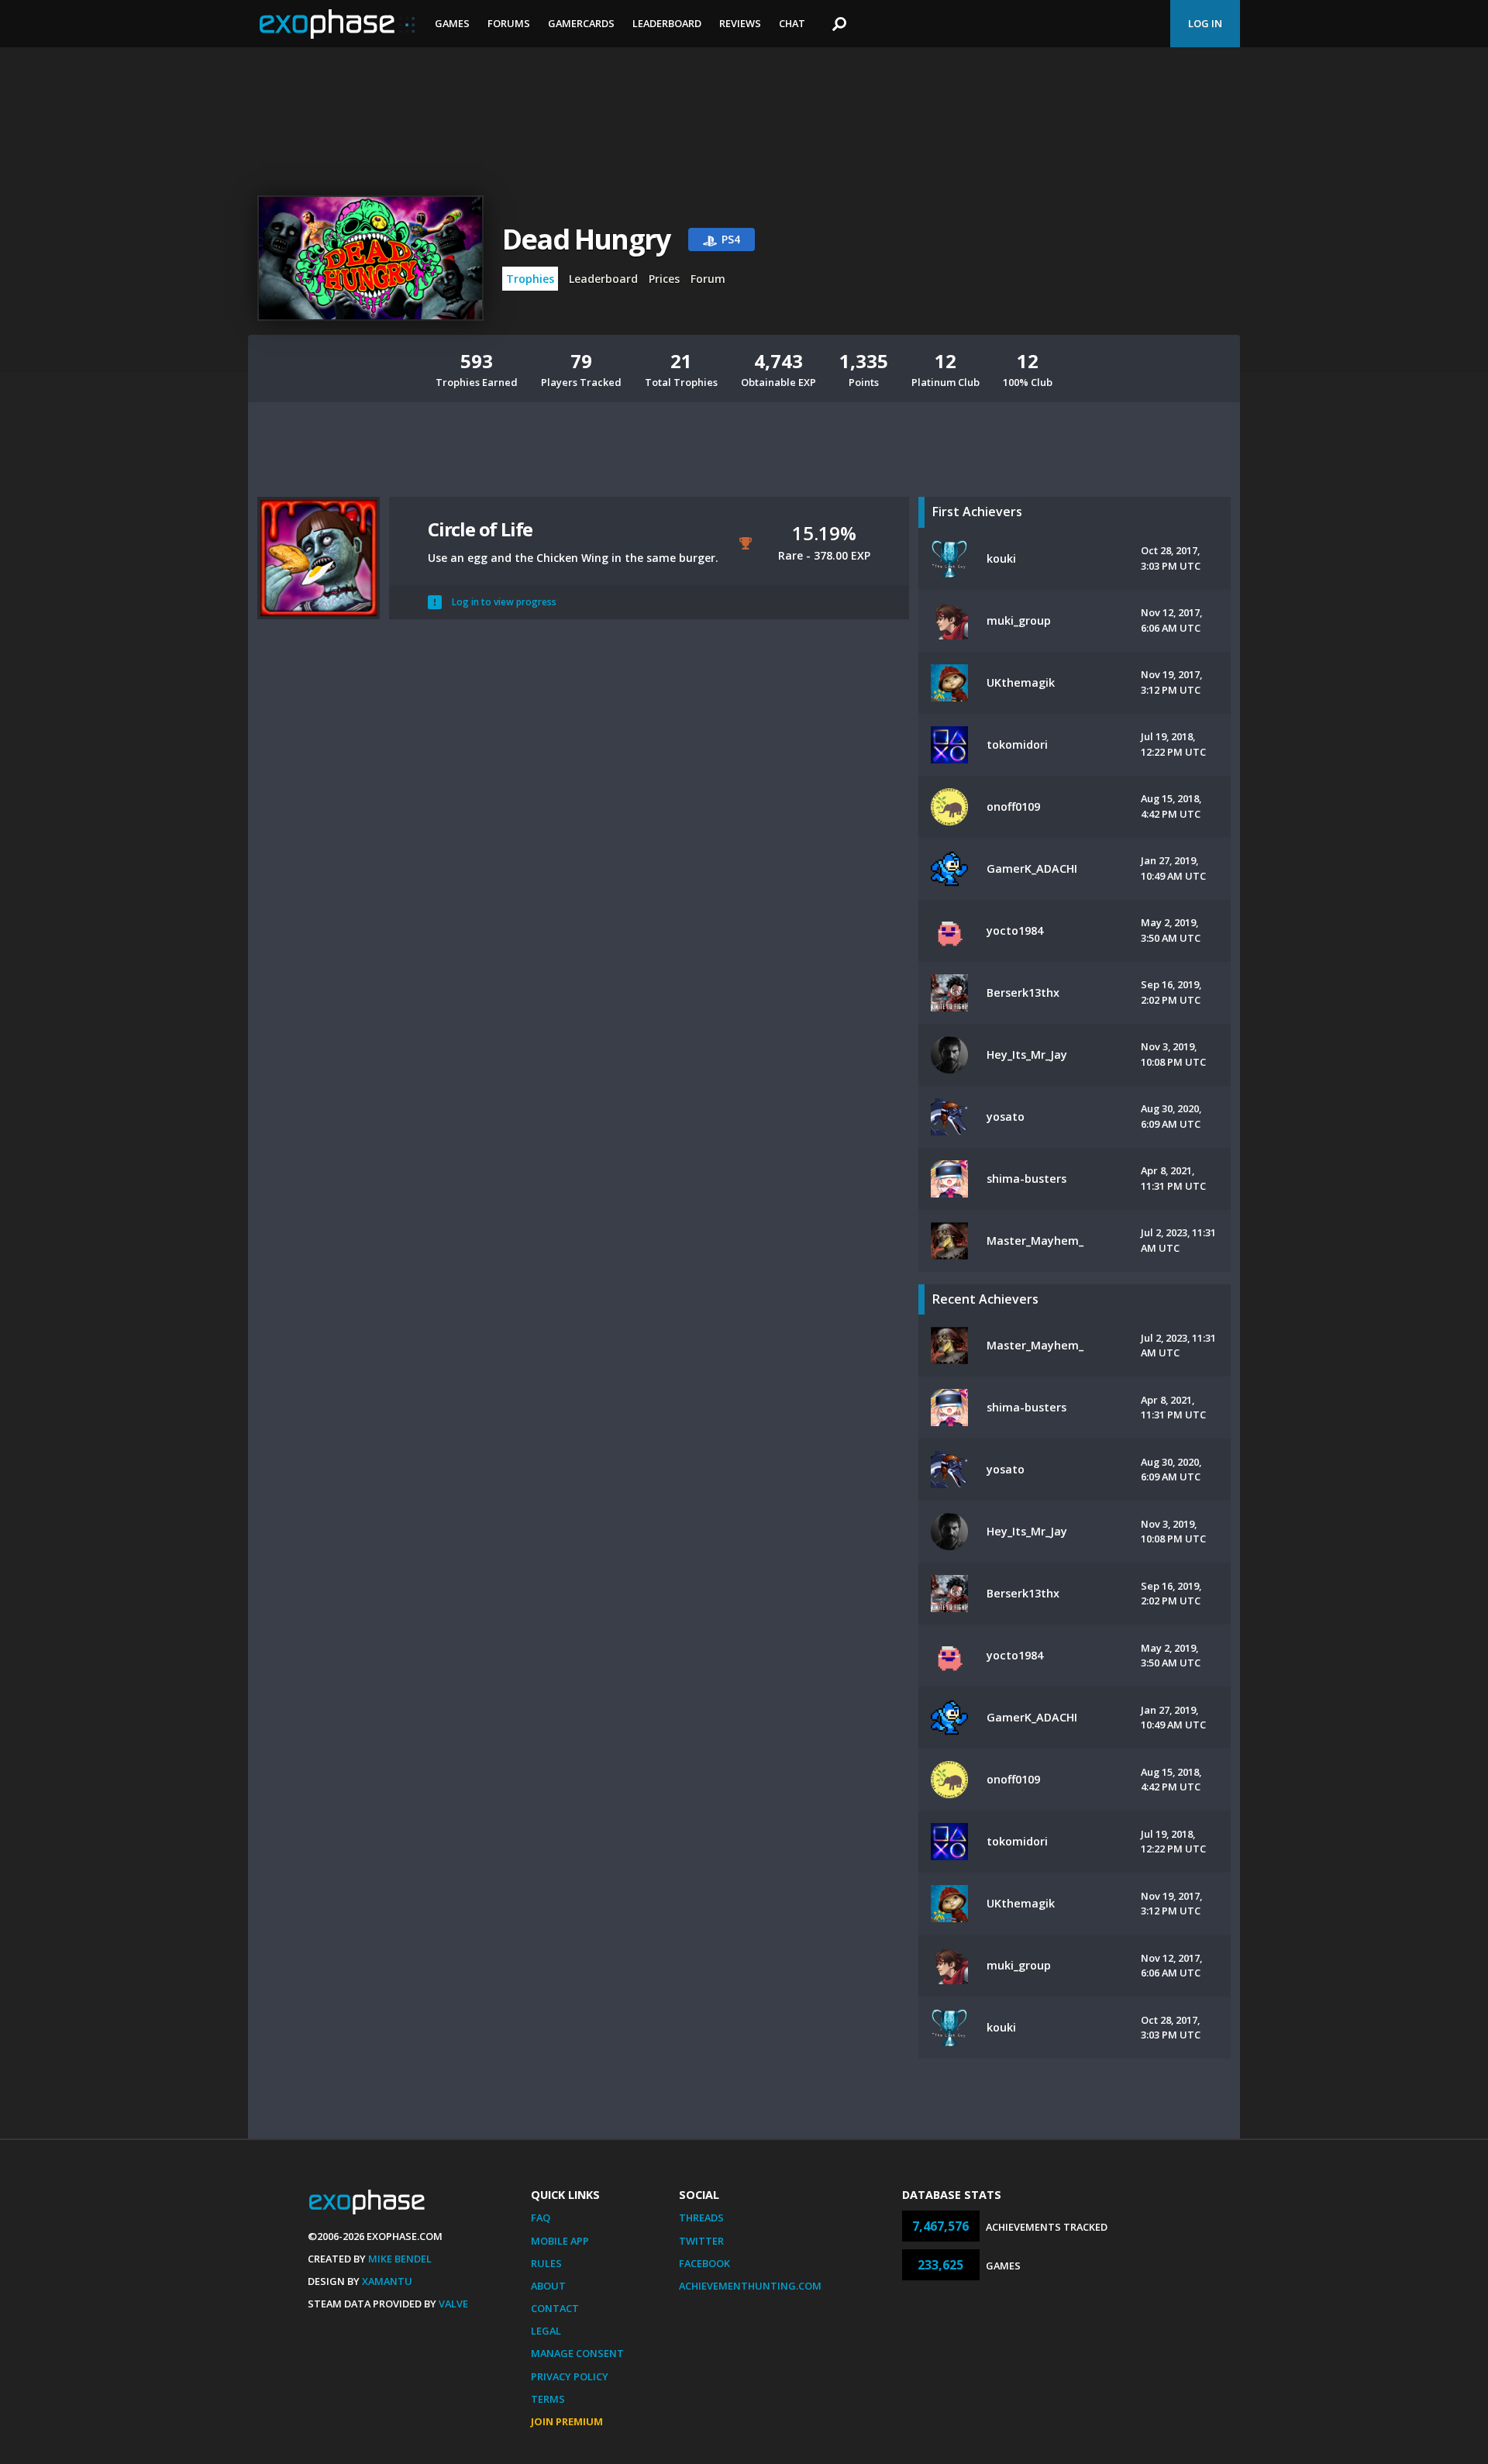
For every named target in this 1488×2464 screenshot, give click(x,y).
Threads (701, 2218)
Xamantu (387, 2281)
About (548, 2286)
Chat (792, 23)
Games (452, 23)
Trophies (530, 279)
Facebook (704, 2263)
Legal (546, 2331)
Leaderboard (667, 23)
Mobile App (560, 2241)
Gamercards (581, 23)
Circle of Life (480, 529)
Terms (548, 2399)
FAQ (541, 2218)
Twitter (701, 2241)
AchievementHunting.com (750, 2286)
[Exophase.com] (337, 24)
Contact (555, 2308)
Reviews (740, 23)
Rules (546, 2263)
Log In (1205, 23)
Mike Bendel (400, 2259)
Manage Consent (577, 2353)
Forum (708, 279)
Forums (509, 23)
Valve (453, 2304)
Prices (664, 279)
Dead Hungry (586, 239)
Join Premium (567, 2421)
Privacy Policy (570, 2376)
